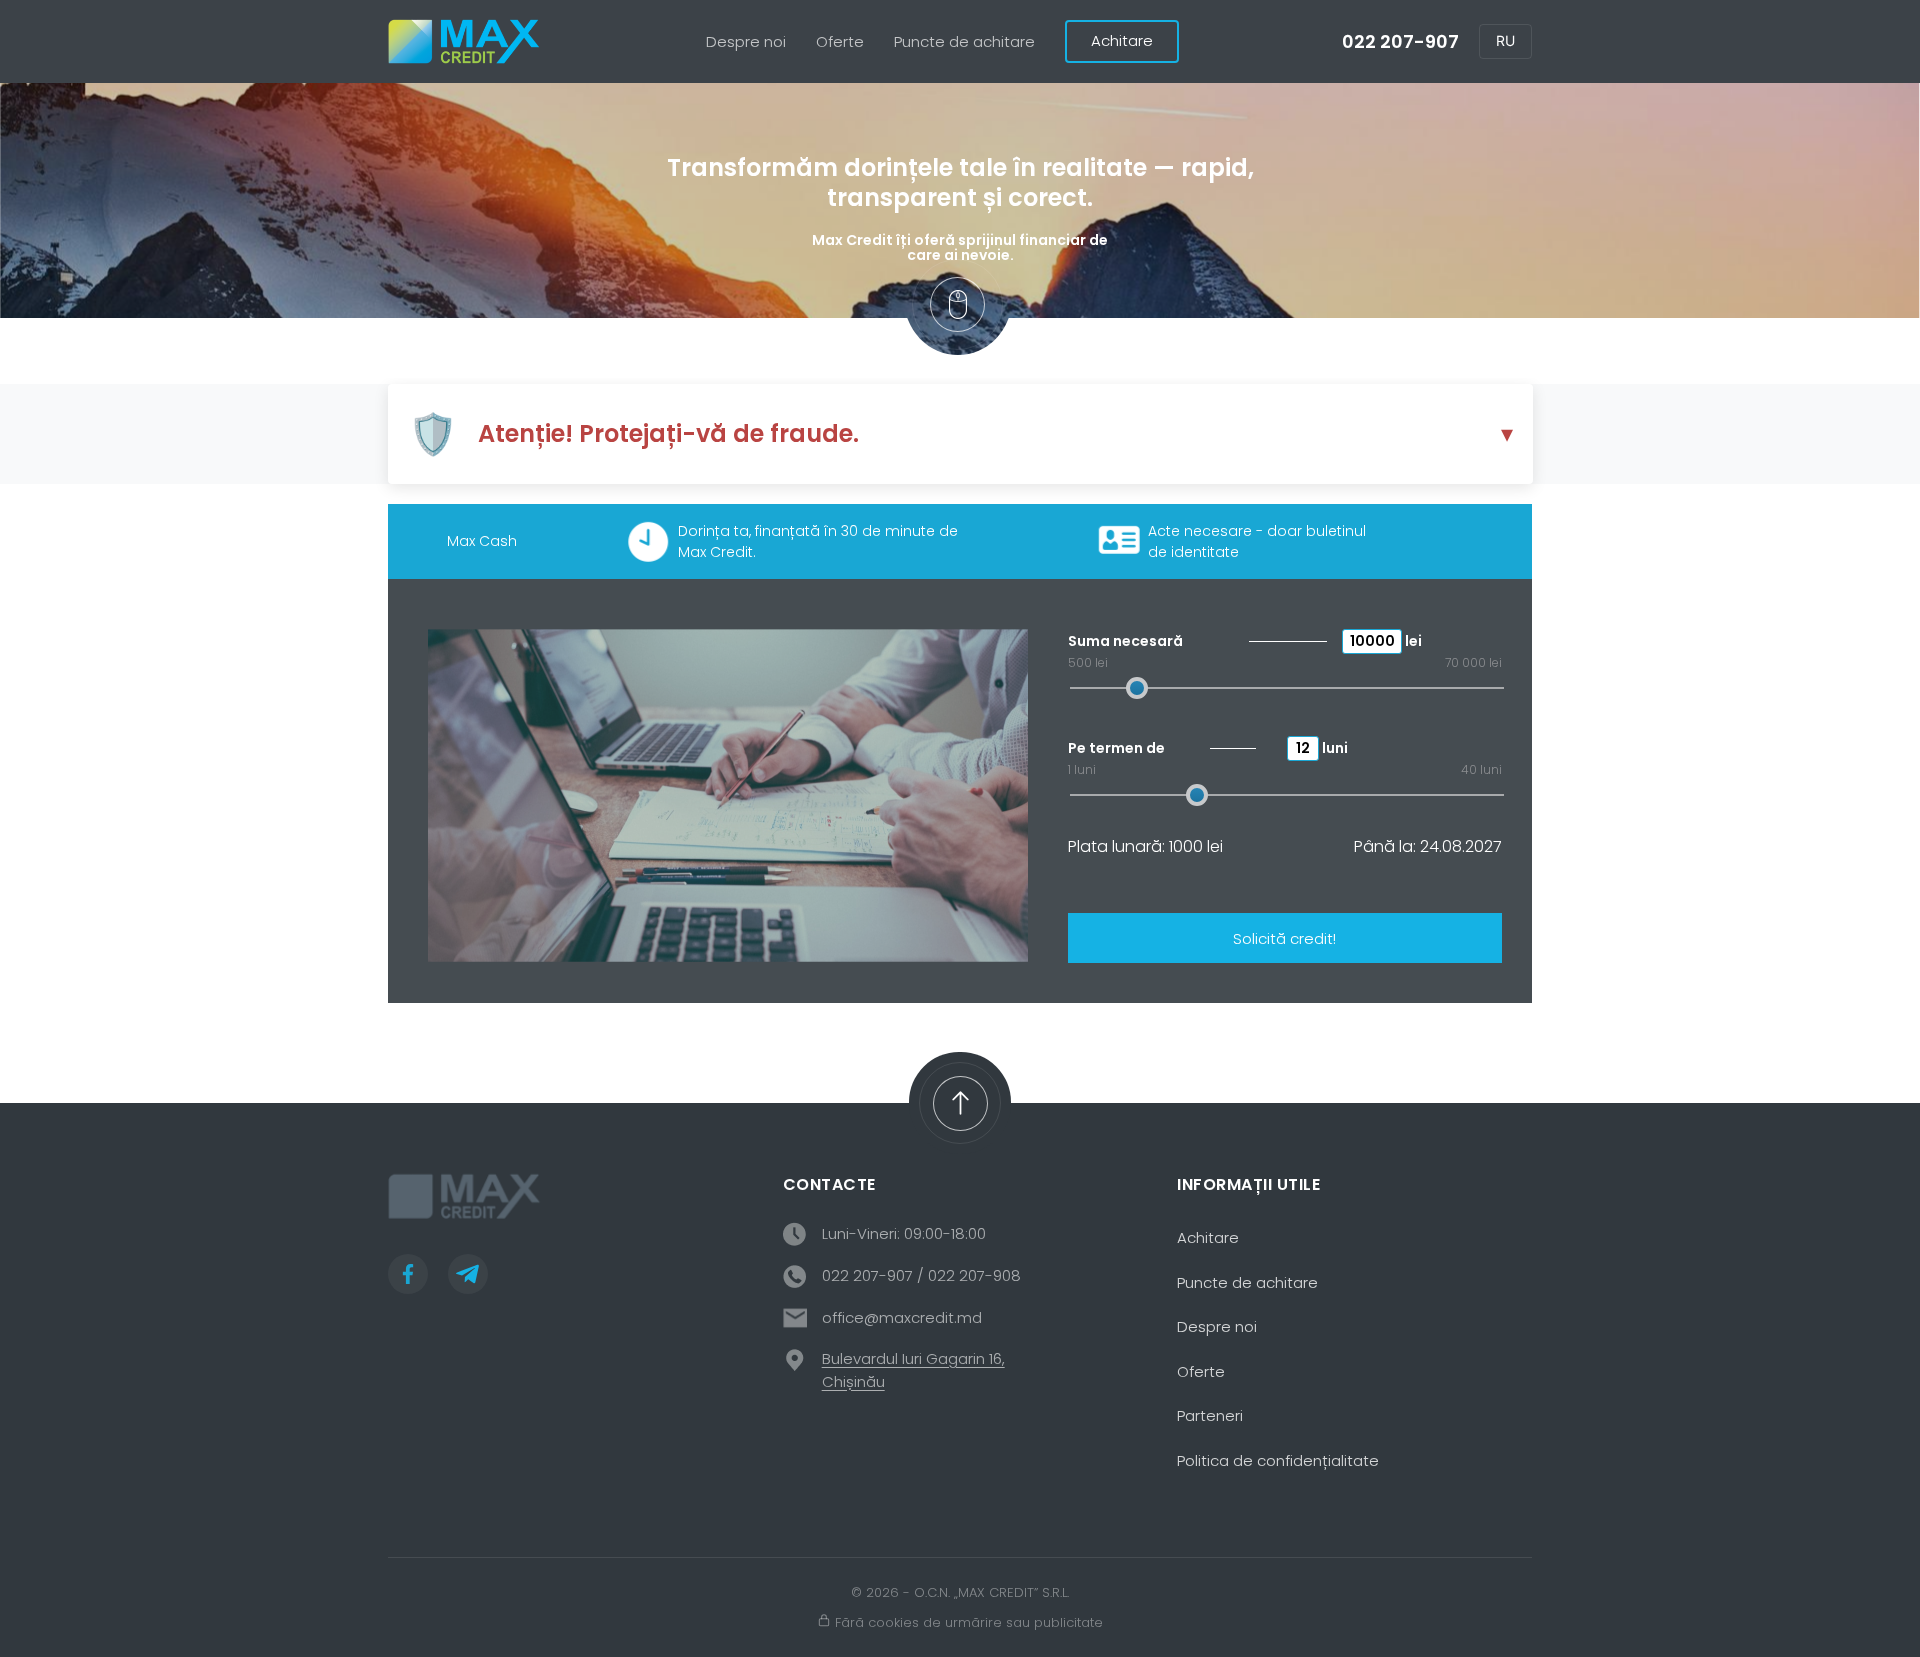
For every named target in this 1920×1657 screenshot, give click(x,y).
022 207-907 (1400, 41)
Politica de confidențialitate (1278, 1460)
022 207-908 (974, 1275)
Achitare (1122, 40)
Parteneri (1210, 1415)
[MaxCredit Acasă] (465, 42)
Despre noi (746, 41)
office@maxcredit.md (902, 1317)
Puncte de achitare (964, 41)
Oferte (840, 41)
